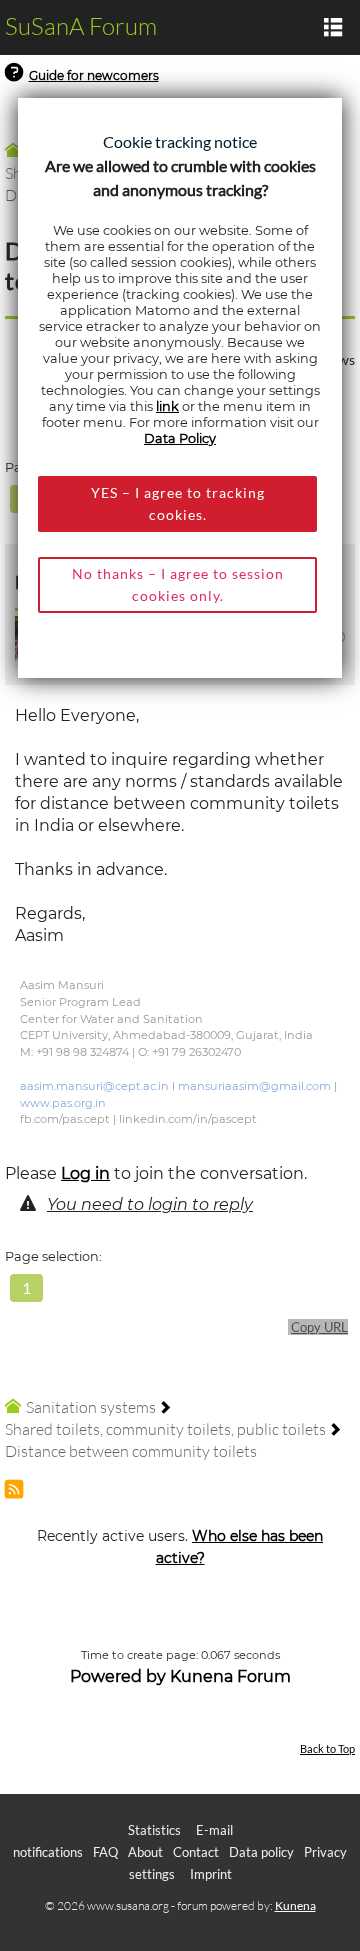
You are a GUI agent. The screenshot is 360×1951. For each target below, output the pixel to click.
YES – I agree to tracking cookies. (178, 503)
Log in (85, 1173)
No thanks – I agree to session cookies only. (178, 584)
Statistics (154, 1830)
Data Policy (180, 438)
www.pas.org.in (63, 1103)
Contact (196, 1852)
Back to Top (327, 1748)
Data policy (261, 1852)
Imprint (211, 1874)
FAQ (105, 1852)
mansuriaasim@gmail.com (254, 1086)
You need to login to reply (150, 1204)
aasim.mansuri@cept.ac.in (94, 1086)
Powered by (118, 1676)
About (145, 1852)
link (167, 406)
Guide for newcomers (94, 75)
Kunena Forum (230, 1676)
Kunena (295, 1905)
